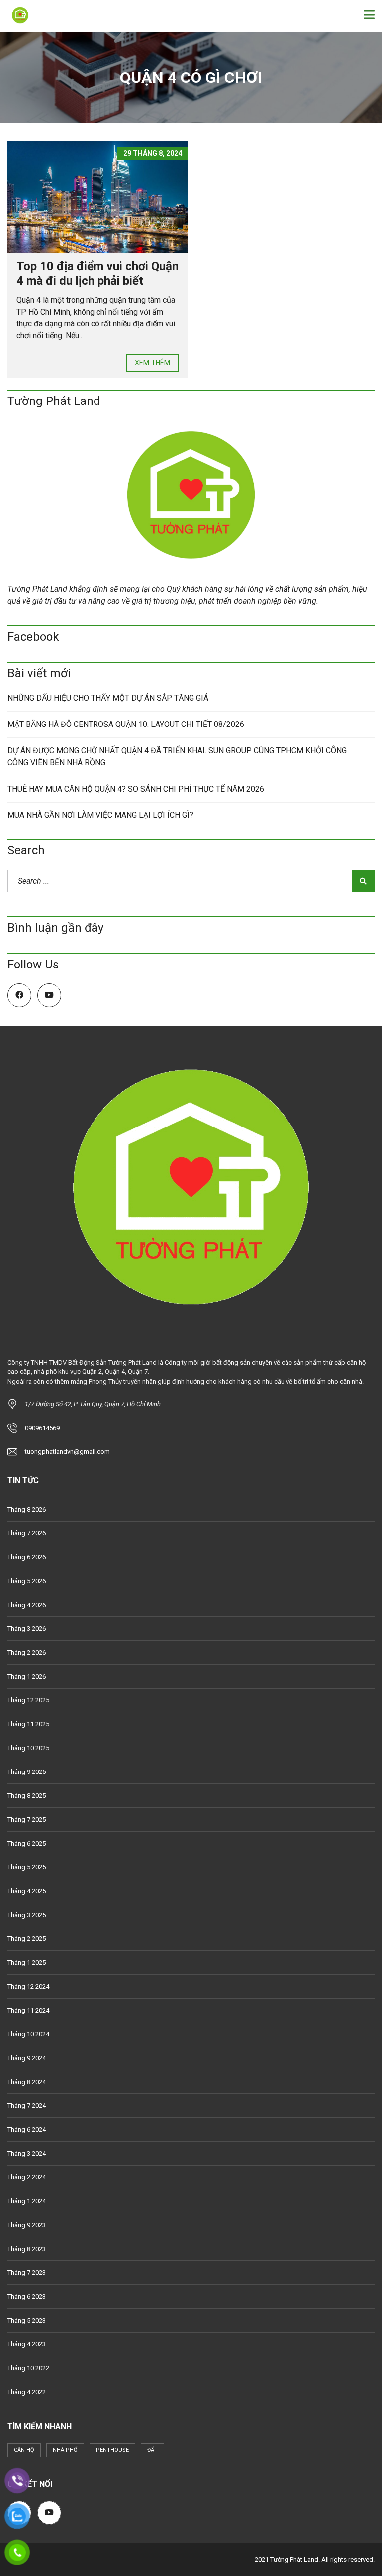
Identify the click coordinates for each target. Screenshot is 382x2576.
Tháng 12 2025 (28, 1700)
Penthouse (112, 2450)
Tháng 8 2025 (27, 1796)
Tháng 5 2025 (27, 1867)
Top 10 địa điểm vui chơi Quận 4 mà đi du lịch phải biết (97, 274)
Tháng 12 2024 (28, 1986)
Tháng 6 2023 (27, 2296)
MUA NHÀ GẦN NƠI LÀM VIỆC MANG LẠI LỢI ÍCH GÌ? (100, 815)
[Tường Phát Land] (16, 16)
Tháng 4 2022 (27, 2392)
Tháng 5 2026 (27, 1581)
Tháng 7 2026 (27, 1533)
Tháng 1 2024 (27, 2201)
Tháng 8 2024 (27, 2082)
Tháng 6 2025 (27, 1843)
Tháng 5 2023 (27, 2320)
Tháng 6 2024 (27, 2130)
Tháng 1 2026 (27, 1676)
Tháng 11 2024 (28, 2010)
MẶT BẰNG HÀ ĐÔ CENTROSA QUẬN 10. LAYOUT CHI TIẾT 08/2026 (126, 724)
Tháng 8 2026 (27, 1509)
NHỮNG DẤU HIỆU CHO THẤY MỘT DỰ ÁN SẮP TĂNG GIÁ (108, 698)
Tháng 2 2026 (27, 1652)
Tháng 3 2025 (27, 1915)
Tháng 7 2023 (27, 2273)
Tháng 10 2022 (28, 2368)
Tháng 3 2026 (27, 1629)
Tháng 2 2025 (27, 1939)
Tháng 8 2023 (27, 2249)
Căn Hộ (24, 2450)
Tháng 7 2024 (27, 2106)
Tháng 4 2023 (27, 2344)
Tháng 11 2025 (28, 1724)
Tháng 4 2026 (27, 1605)
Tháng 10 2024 (28, 2034)
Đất (152, 2450)
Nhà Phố (65, 2450)
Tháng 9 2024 (27, 2058)
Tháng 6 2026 (27, 1557)
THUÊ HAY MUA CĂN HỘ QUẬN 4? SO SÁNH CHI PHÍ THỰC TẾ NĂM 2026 (136, 789)
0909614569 (42, 1428)
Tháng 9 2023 (27, 2225)
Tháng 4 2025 (27, 1891)
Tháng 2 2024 (27, 2177)
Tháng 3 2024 (27, 2153)
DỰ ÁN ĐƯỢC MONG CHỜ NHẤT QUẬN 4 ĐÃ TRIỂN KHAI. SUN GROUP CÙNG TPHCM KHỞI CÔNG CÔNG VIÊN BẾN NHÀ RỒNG (177, 757)
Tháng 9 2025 (27, 1772)
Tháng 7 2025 (27, 1819)
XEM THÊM (152, 363)
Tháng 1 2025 (27, 1963)
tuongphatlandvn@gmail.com (67, 1452)
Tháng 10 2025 (28, 1748)
